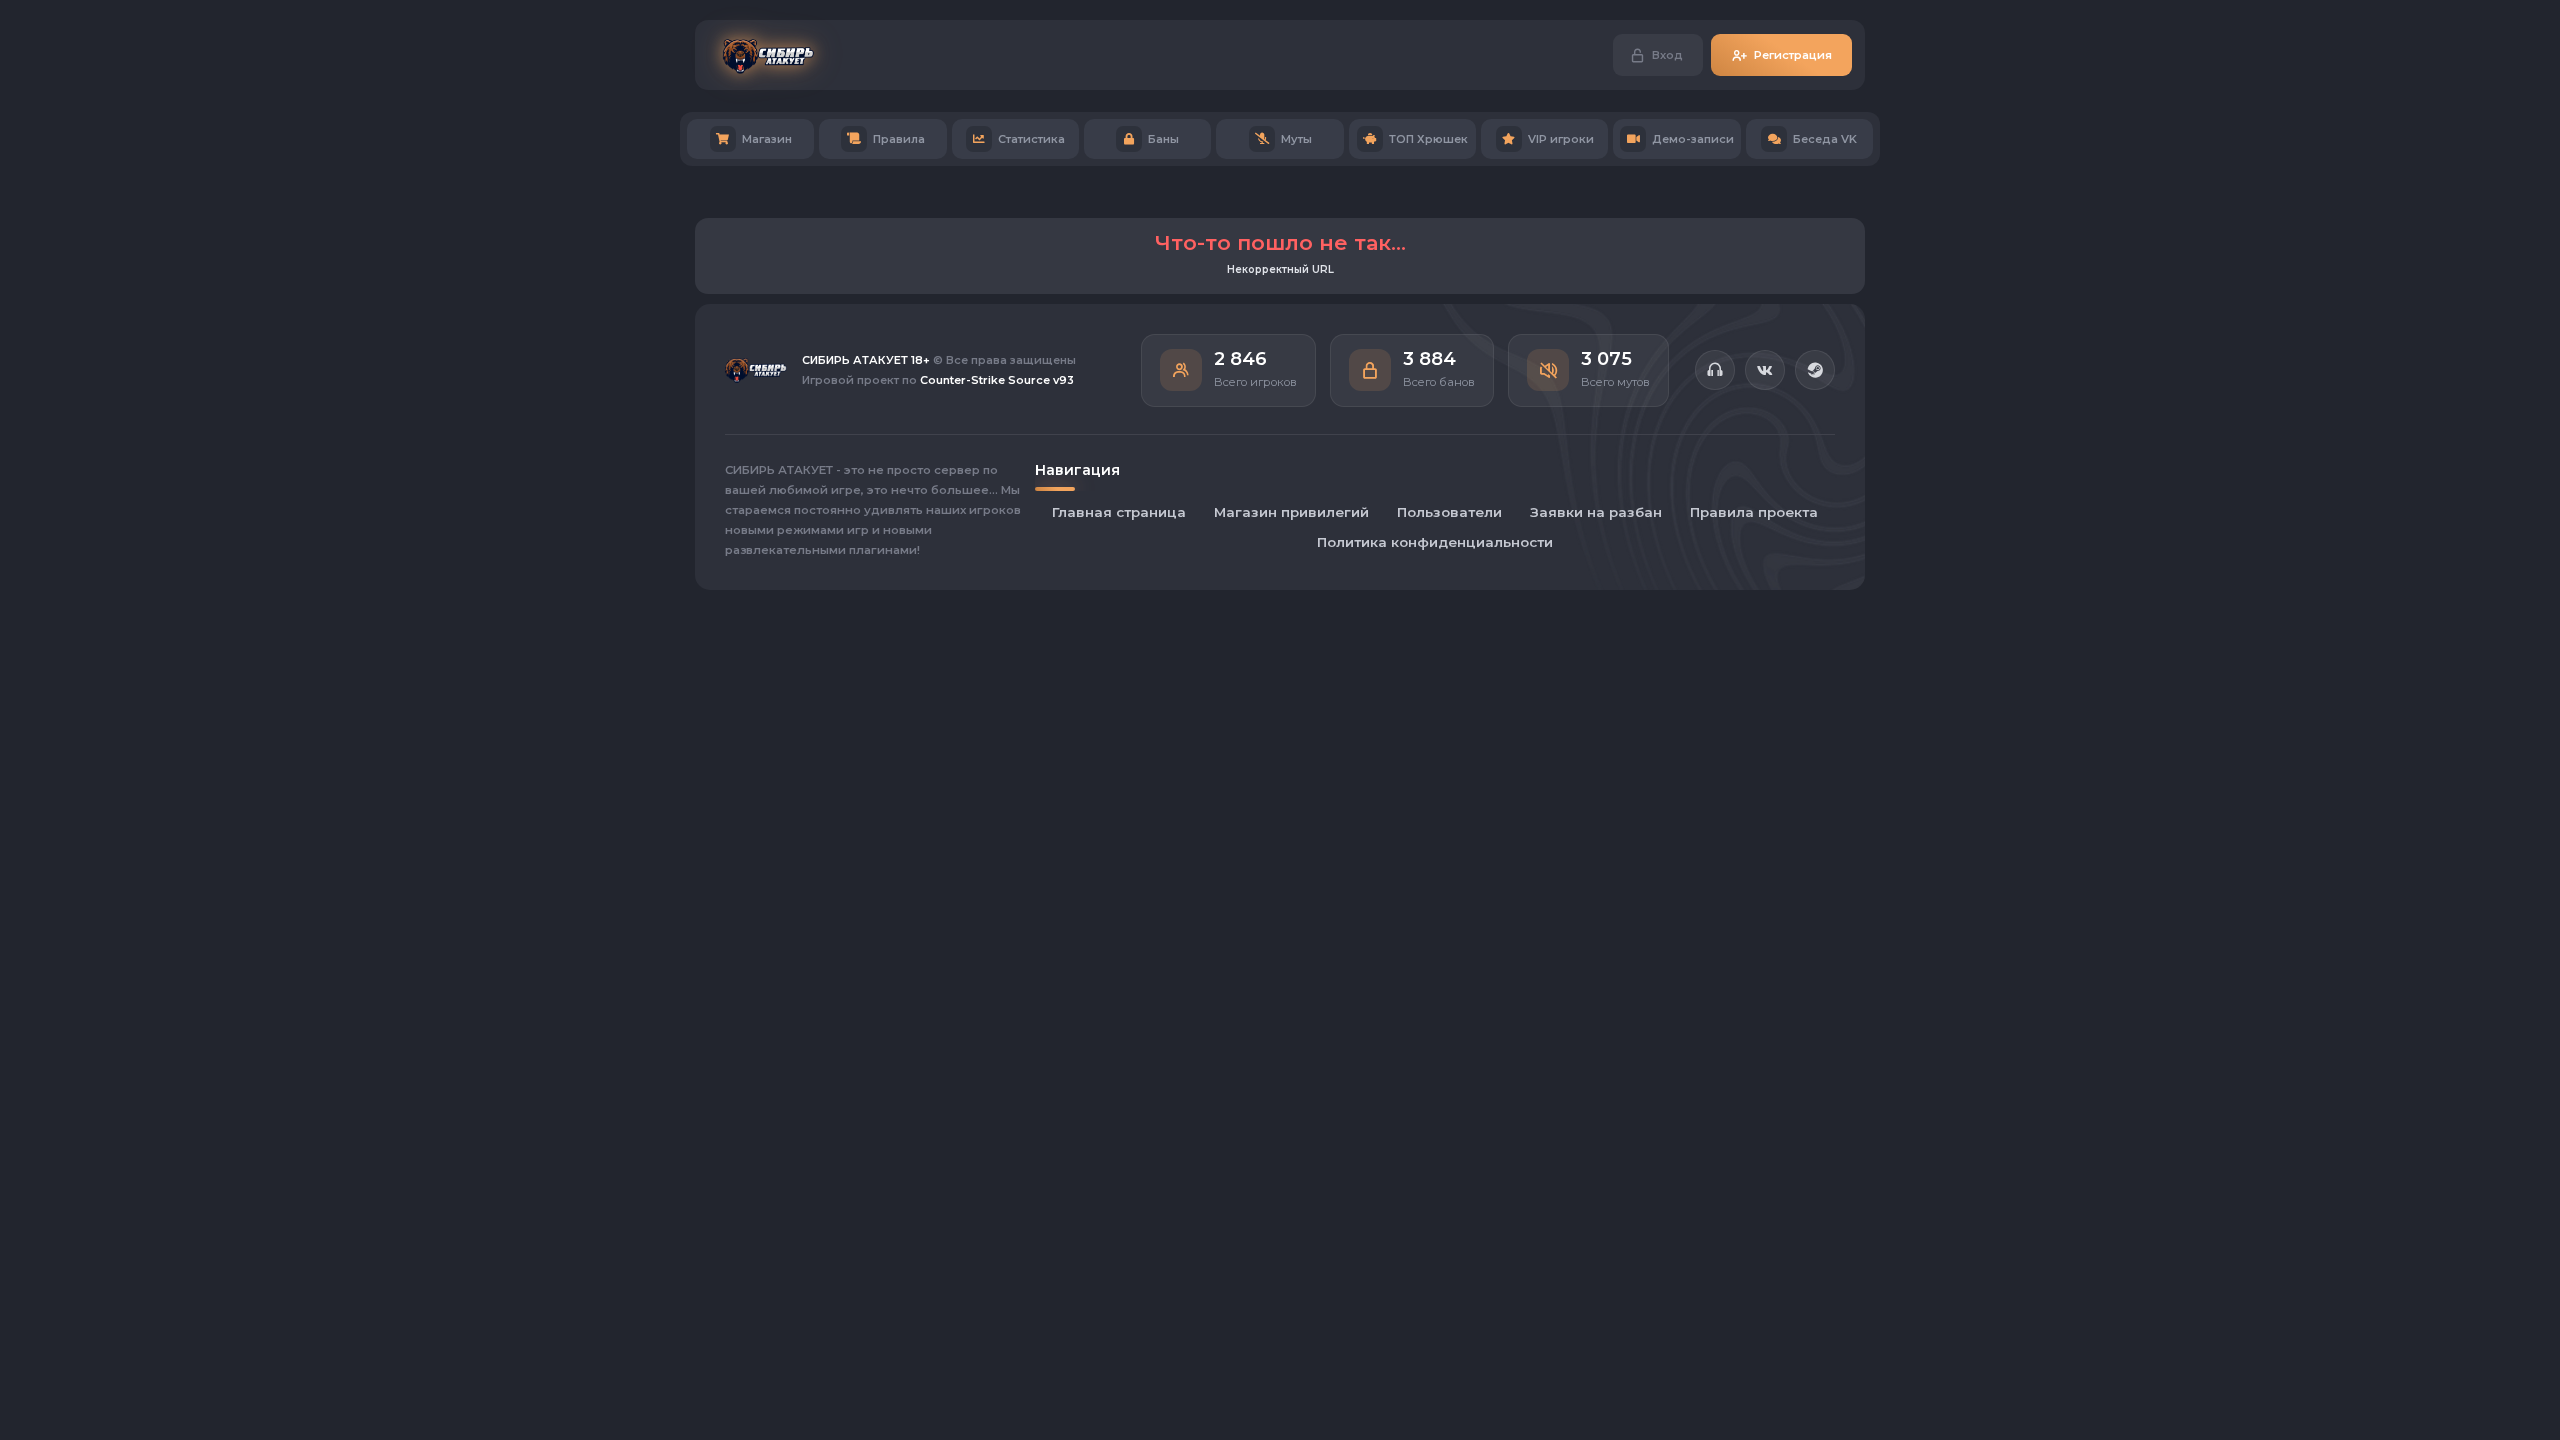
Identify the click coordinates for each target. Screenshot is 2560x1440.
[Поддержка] (1715, 370)
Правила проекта (1754, 512)
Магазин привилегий (1291, 512)
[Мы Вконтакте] (1765, 370)
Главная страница (1119, 512)
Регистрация (1793, 55)
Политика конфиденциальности (1435, 542)
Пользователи (1449, 512)
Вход (1667, 55)
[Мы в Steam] (1815, 370)
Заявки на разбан (1596, 512)
